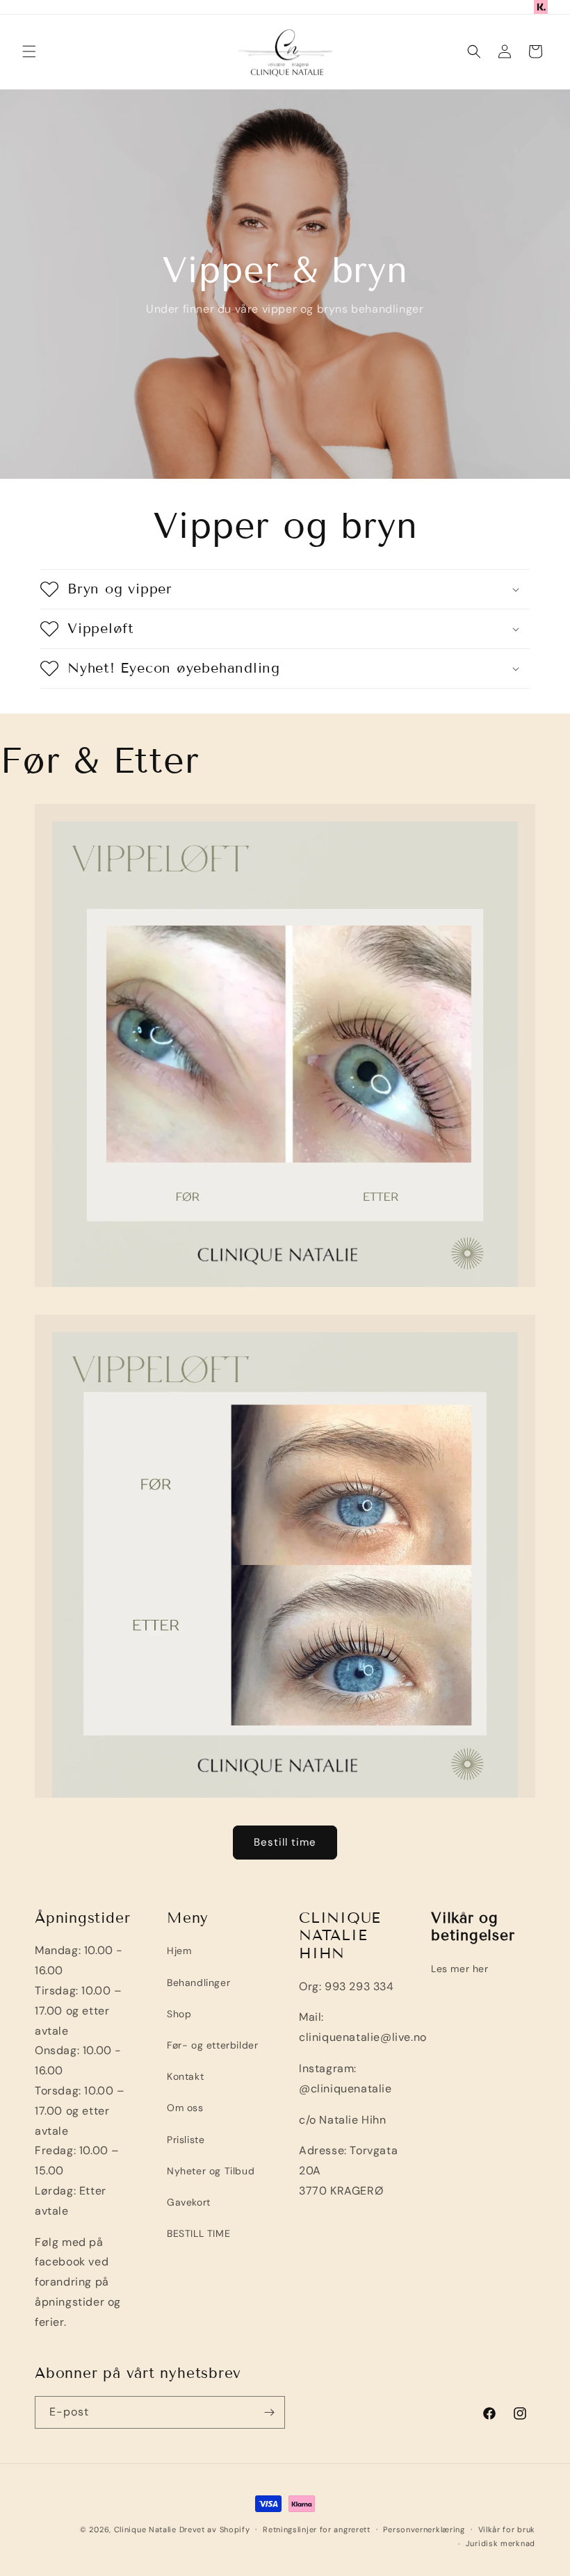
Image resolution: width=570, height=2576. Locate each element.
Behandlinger (198, 1983)
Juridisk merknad (500, 2543)
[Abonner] (269, 2412)
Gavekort (189, 2202)
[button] (29, 51)
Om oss (185, 2108)
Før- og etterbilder (212, 2045)
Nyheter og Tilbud (211, 2171)
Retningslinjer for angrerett (317, 2529)
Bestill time (285, 1842)
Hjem (179, 1951)
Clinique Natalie (145, 2529)
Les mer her (460, 1969)
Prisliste (186, 2140)
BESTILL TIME (198, 2233)
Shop (179, 2014)
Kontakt (185, 2076)
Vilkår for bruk (507, 2529)
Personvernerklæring (424, 2529)
